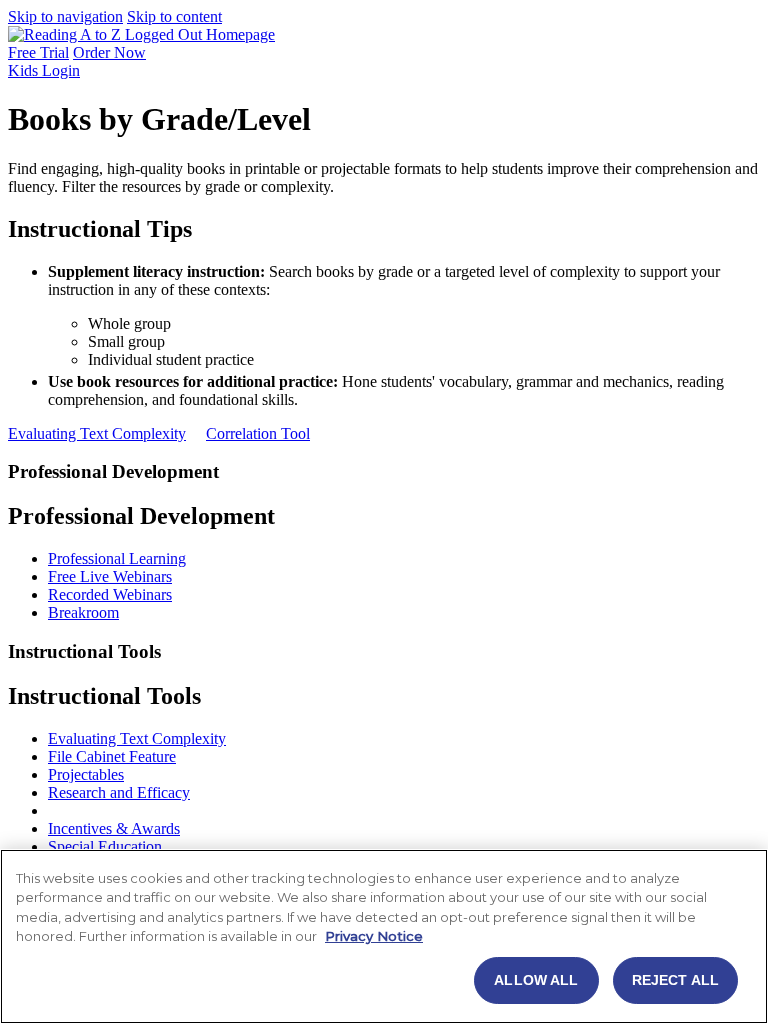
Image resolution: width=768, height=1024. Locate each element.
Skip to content (174, 16)
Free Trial (38, 52)
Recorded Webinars (110, 594)
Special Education (105, 846)
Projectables (86, 774)
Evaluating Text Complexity (97, 433)
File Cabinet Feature (112, 756)
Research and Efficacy (119, 792)
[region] (384, 936)
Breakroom (83, 612)
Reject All (675, 980)
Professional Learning (117, 558)
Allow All (536, 980)
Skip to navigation (65, 16)
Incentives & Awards (114, 828)
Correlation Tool (258, 433)
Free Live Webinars (110, 576)
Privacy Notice (374, 936)
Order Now (109, 52)
